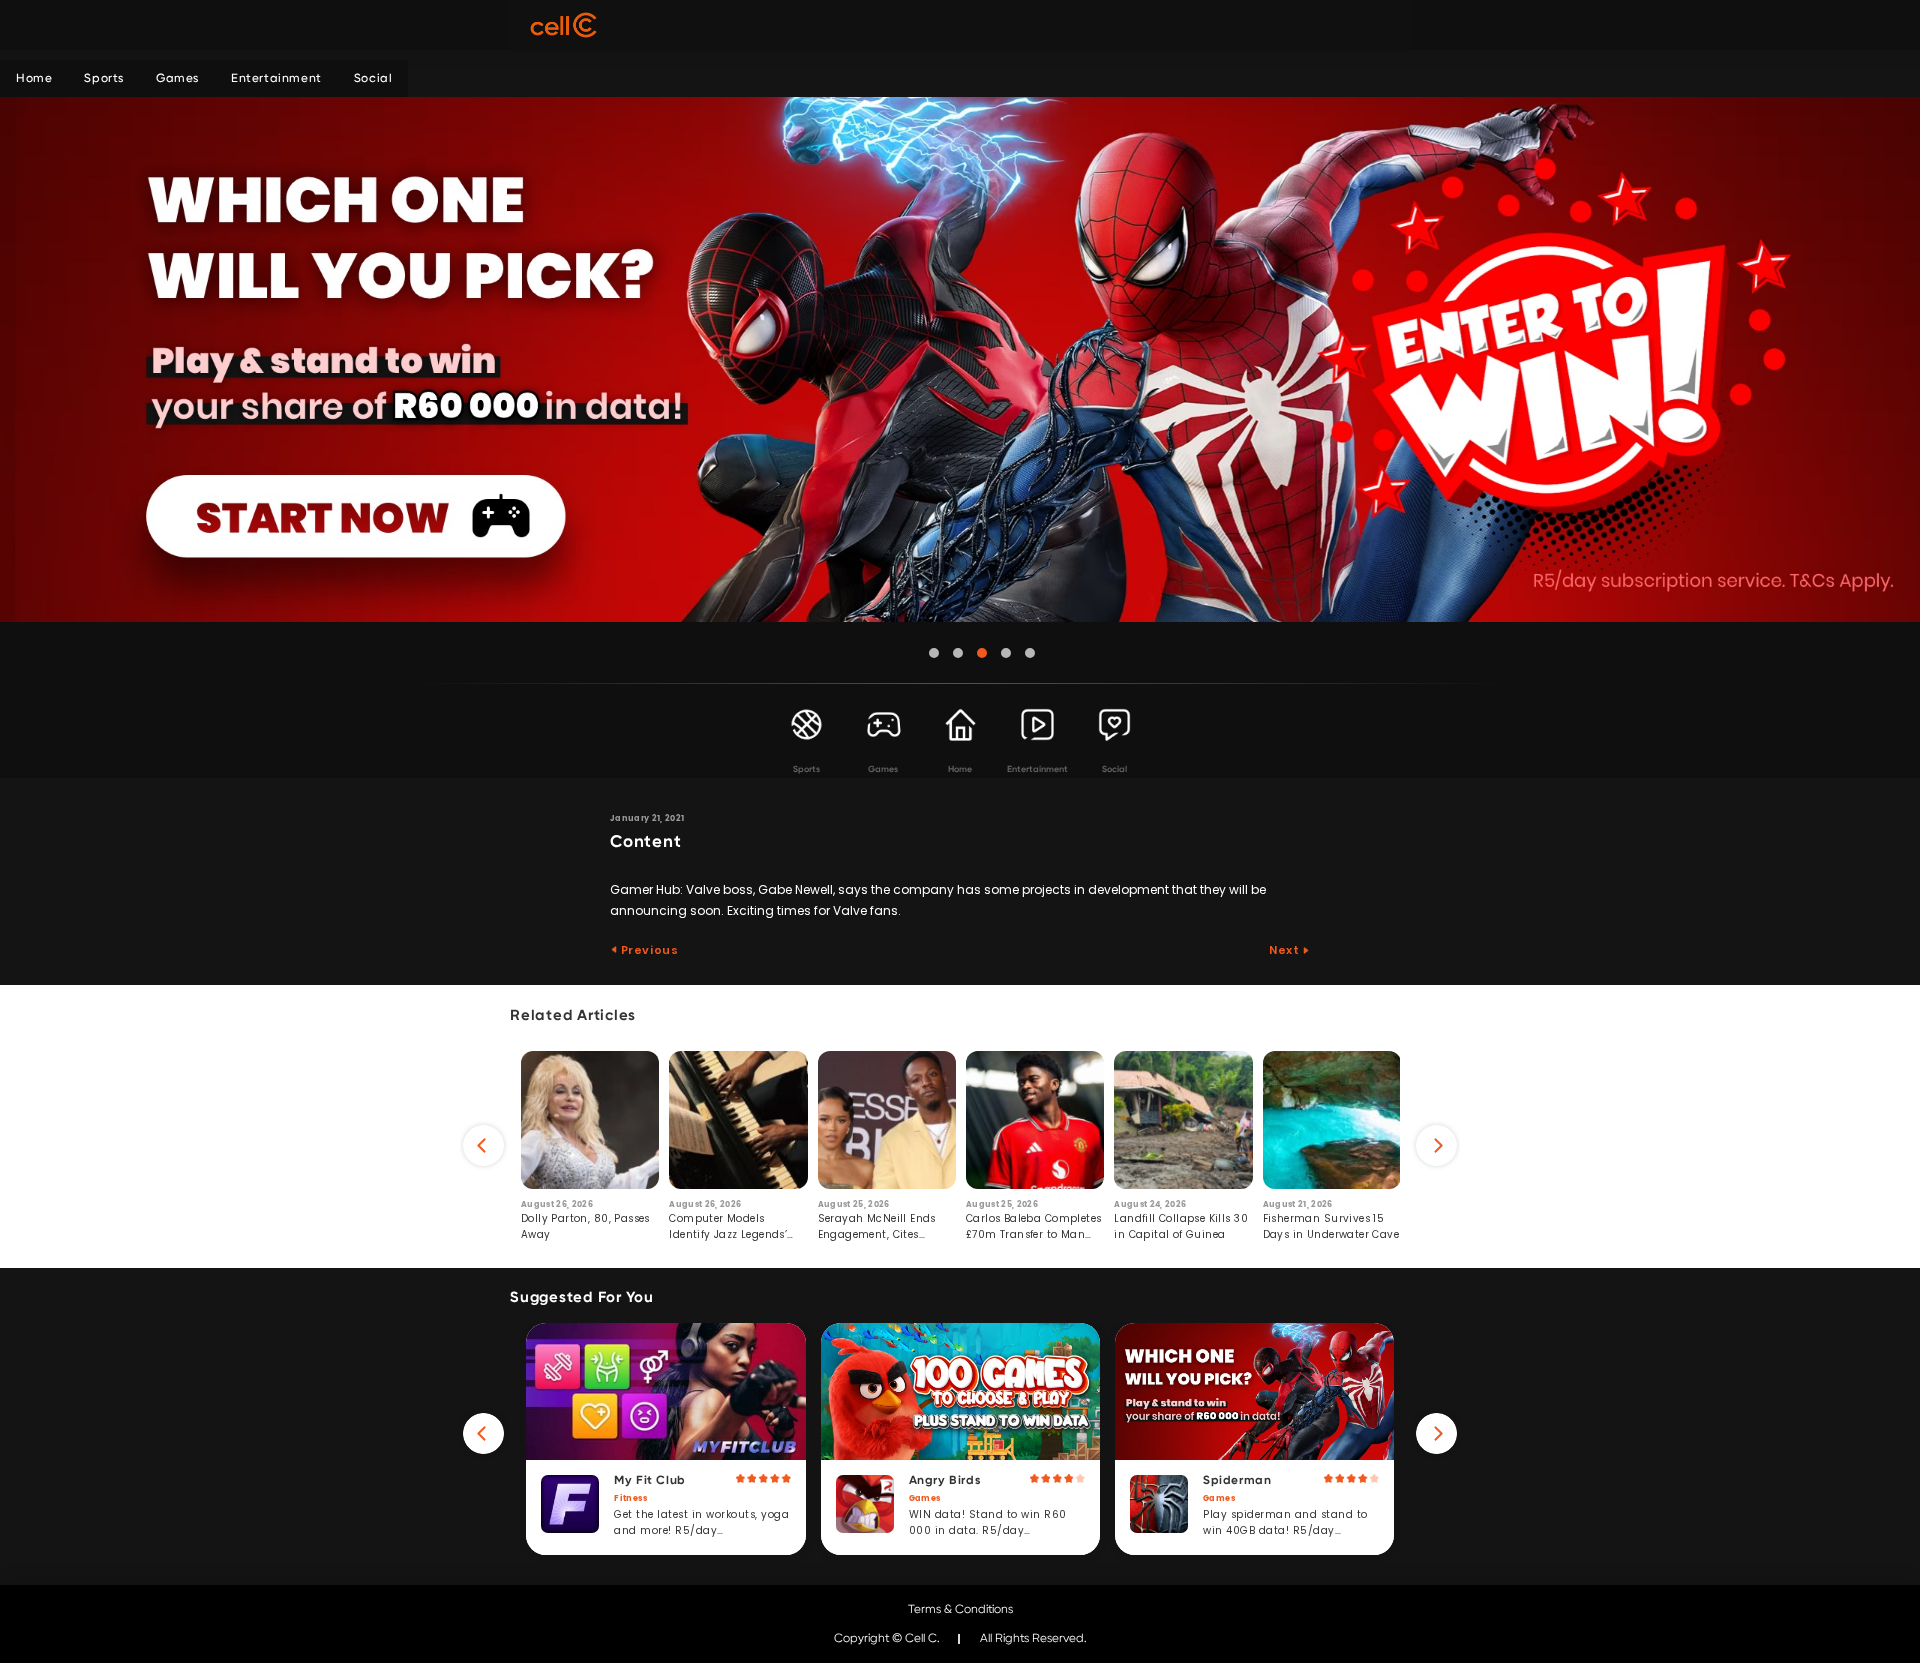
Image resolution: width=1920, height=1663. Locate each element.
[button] (934, 653)
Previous (648, 950)
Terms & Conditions (960, 1609)
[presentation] (483, 1145)
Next (1285, 950)
